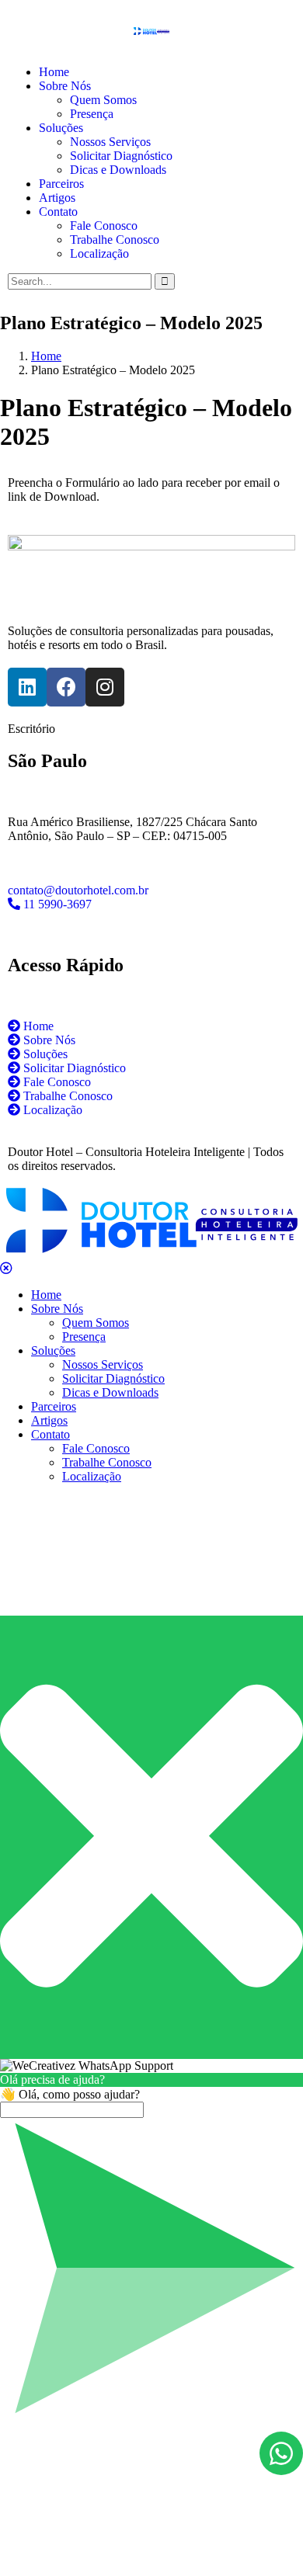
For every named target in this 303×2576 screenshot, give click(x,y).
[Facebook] (66, 687)
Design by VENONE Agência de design (152, 2525)
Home (46, 356)
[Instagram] (105, 687)
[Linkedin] (27, 687)
